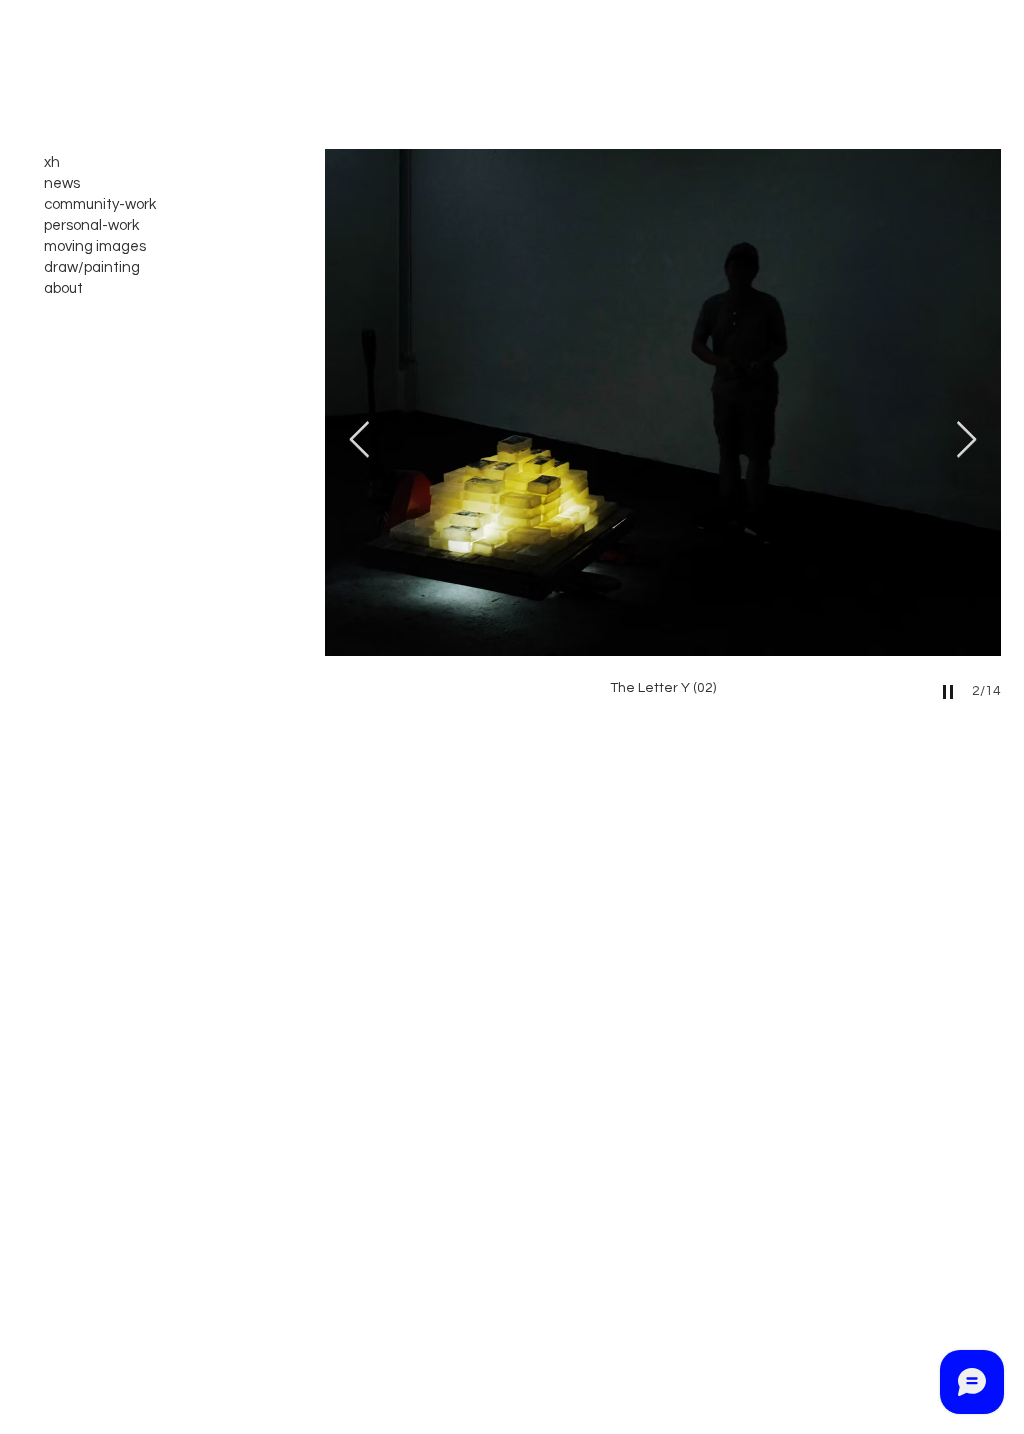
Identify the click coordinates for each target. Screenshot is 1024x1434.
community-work (100, 204)
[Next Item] (966, 440)
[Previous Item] (359, 440)
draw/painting (92, 267)
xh (52, 162)
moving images (95, 246)
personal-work (91, 225)
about (63, 288)
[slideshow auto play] (948, 692)
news (62, 183)
